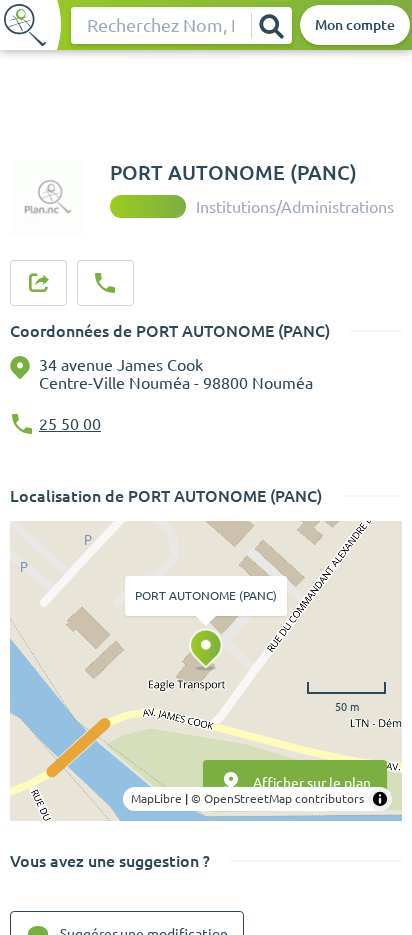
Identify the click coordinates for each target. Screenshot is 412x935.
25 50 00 (70, 424)
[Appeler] (105, 283)
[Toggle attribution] (380, 799)
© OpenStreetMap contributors (277, 798)
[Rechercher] (271, 25)
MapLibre (156, 798)
